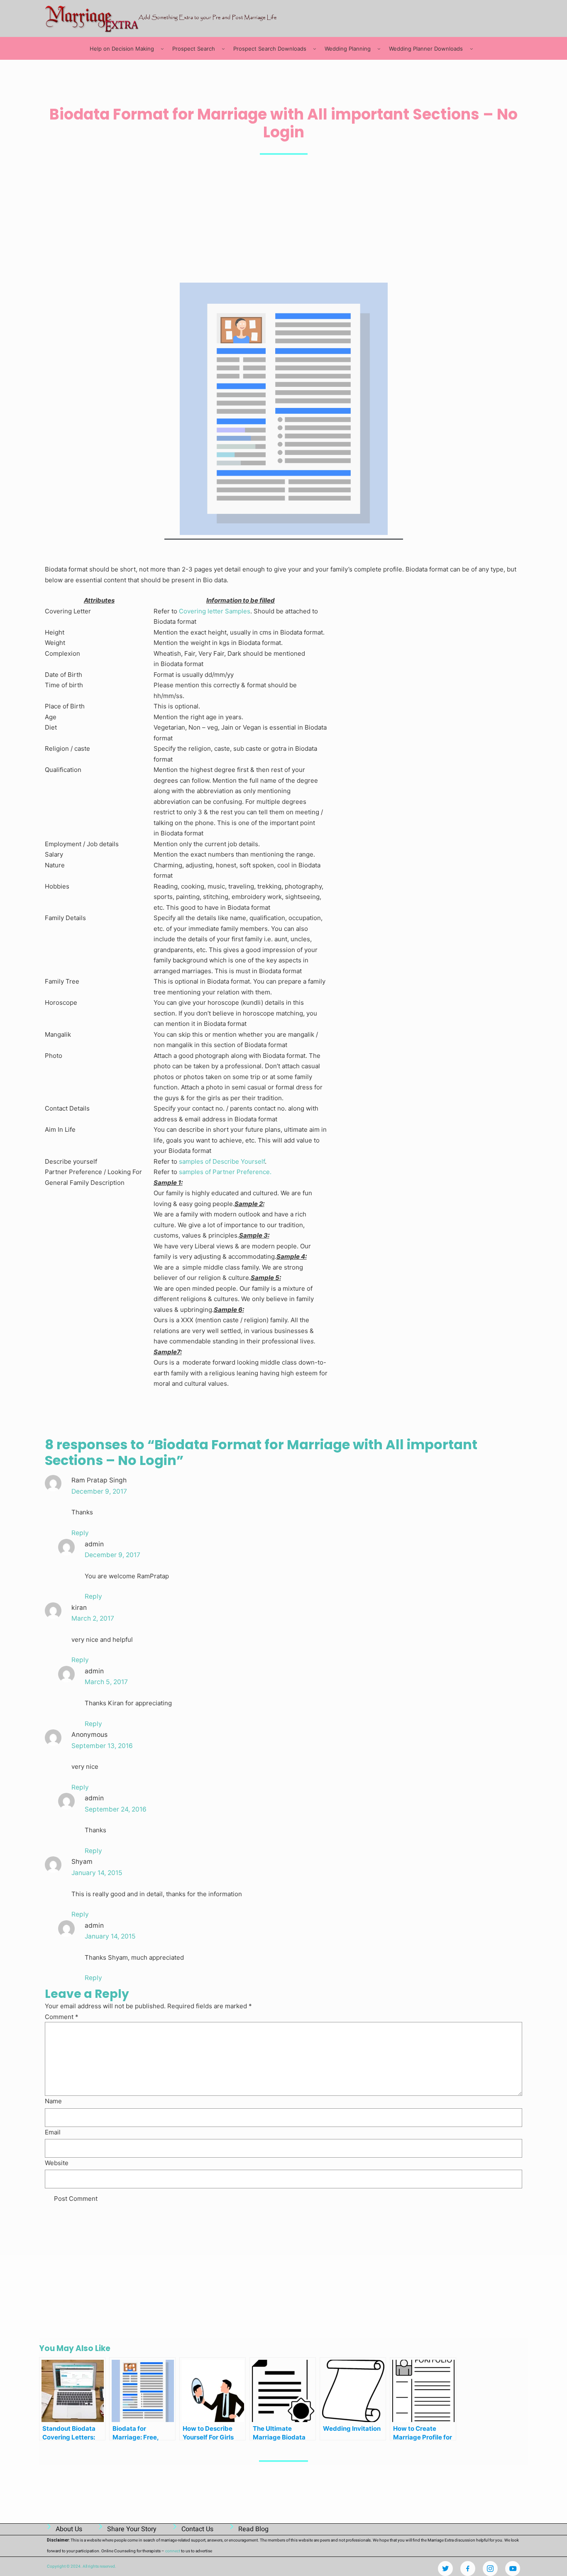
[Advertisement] (283, 220)
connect (173, 2551)
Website (57, 2163)
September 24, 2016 (116, 1809)
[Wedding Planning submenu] (379, 49)
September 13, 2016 (102, 1746)
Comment (62, 2017)
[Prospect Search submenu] (223, 49)
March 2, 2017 (93, 1618)
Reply (80, 1533)
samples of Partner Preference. (225, 1172)
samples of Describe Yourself (222, 1161)
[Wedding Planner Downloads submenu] (472, 49)
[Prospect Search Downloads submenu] (315, 49)
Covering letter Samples (215, 611)
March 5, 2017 (106, 1682)
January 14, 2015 (97, 1873)
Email (53, 2132)
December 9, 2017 (99, 1491)
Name (53, 2101)
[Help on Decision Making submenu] (162, 49)
